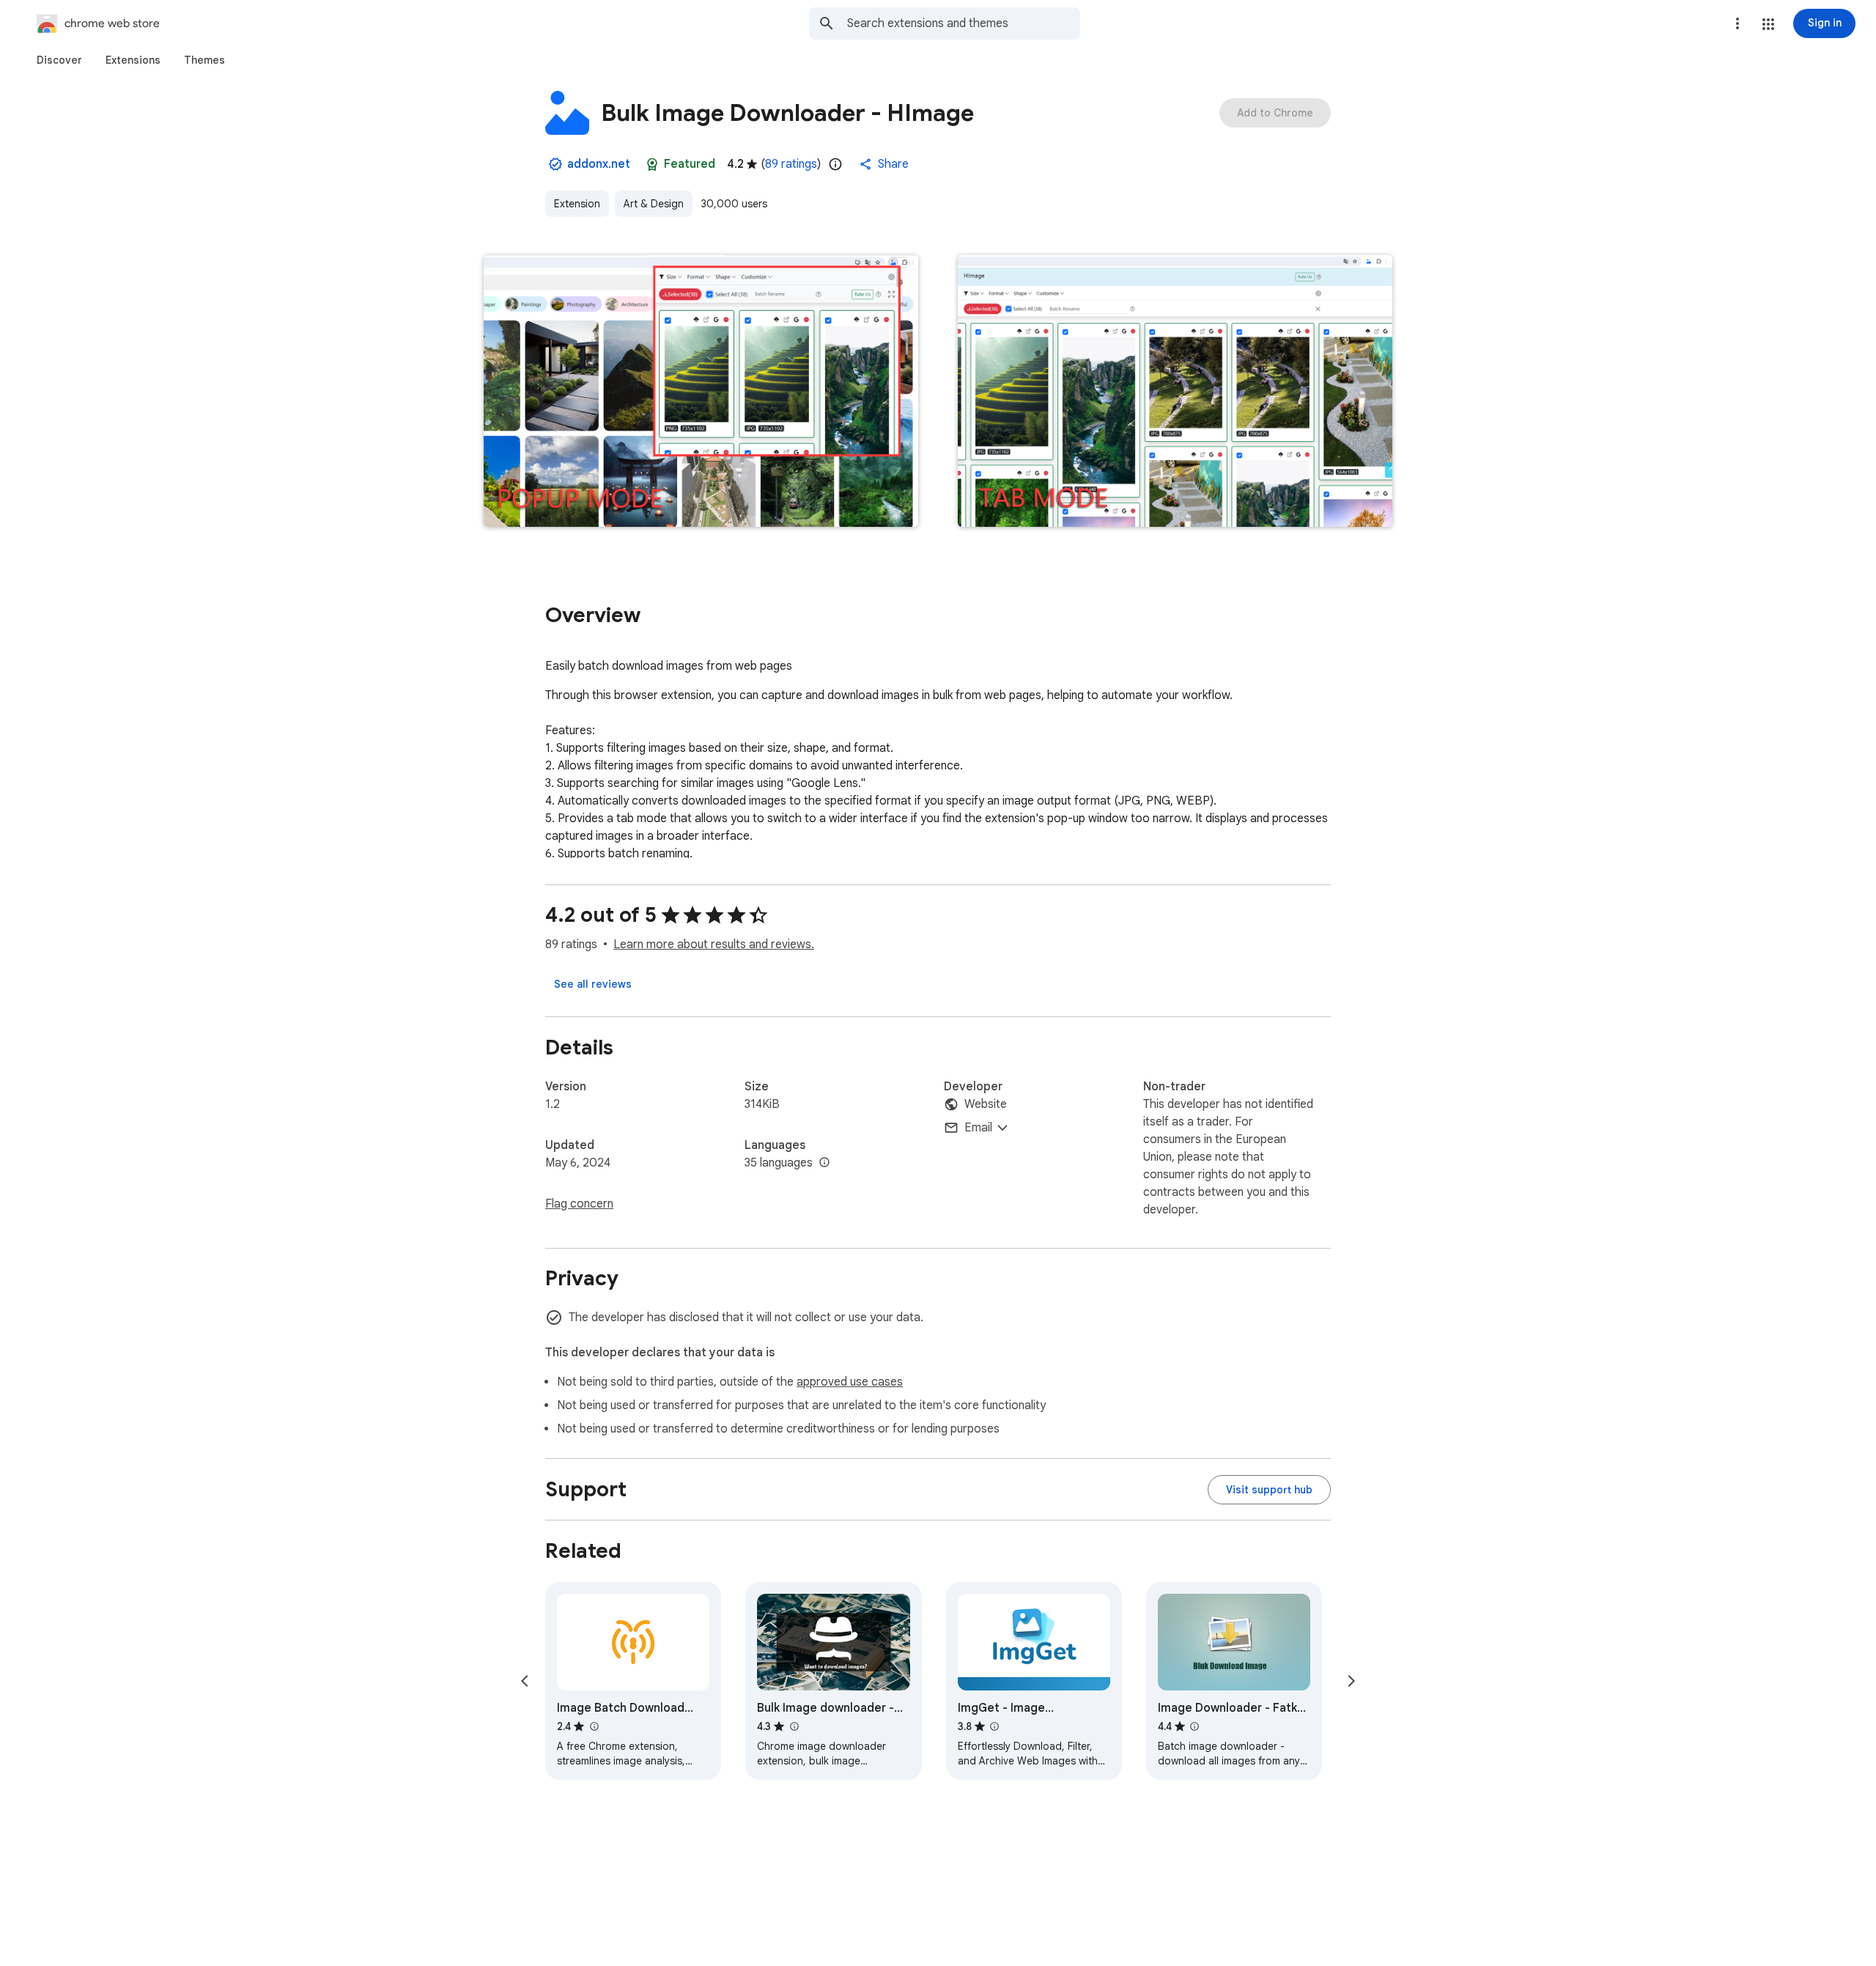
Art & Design (654, 204)
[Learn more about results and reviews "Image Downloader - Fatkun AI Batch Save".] (1194, 1726)
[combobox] (964, 23)
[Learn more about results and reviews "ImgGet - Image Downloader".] (994, 1726)
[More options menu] (1737, 23)
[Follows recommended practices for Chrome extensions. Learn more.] (652, 164)
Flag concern (579, 1204)
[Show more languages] (824, 1163)
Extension (577, 204)
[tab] (59, 60)
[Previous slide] (525, 1681)
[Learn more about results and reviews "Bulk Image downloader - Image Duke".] (794, 1726)
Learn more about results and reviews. (714, 945)
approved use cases (850, 1382)
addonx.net (599, 164)
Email (978, 1128)
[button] (1768, 24)
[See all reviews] (593, 984)
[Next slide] (1351, 1681)
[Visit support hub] (1269, 1490)
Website (986, 1104)
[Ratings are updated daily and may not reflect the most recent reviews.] (835, 164)
